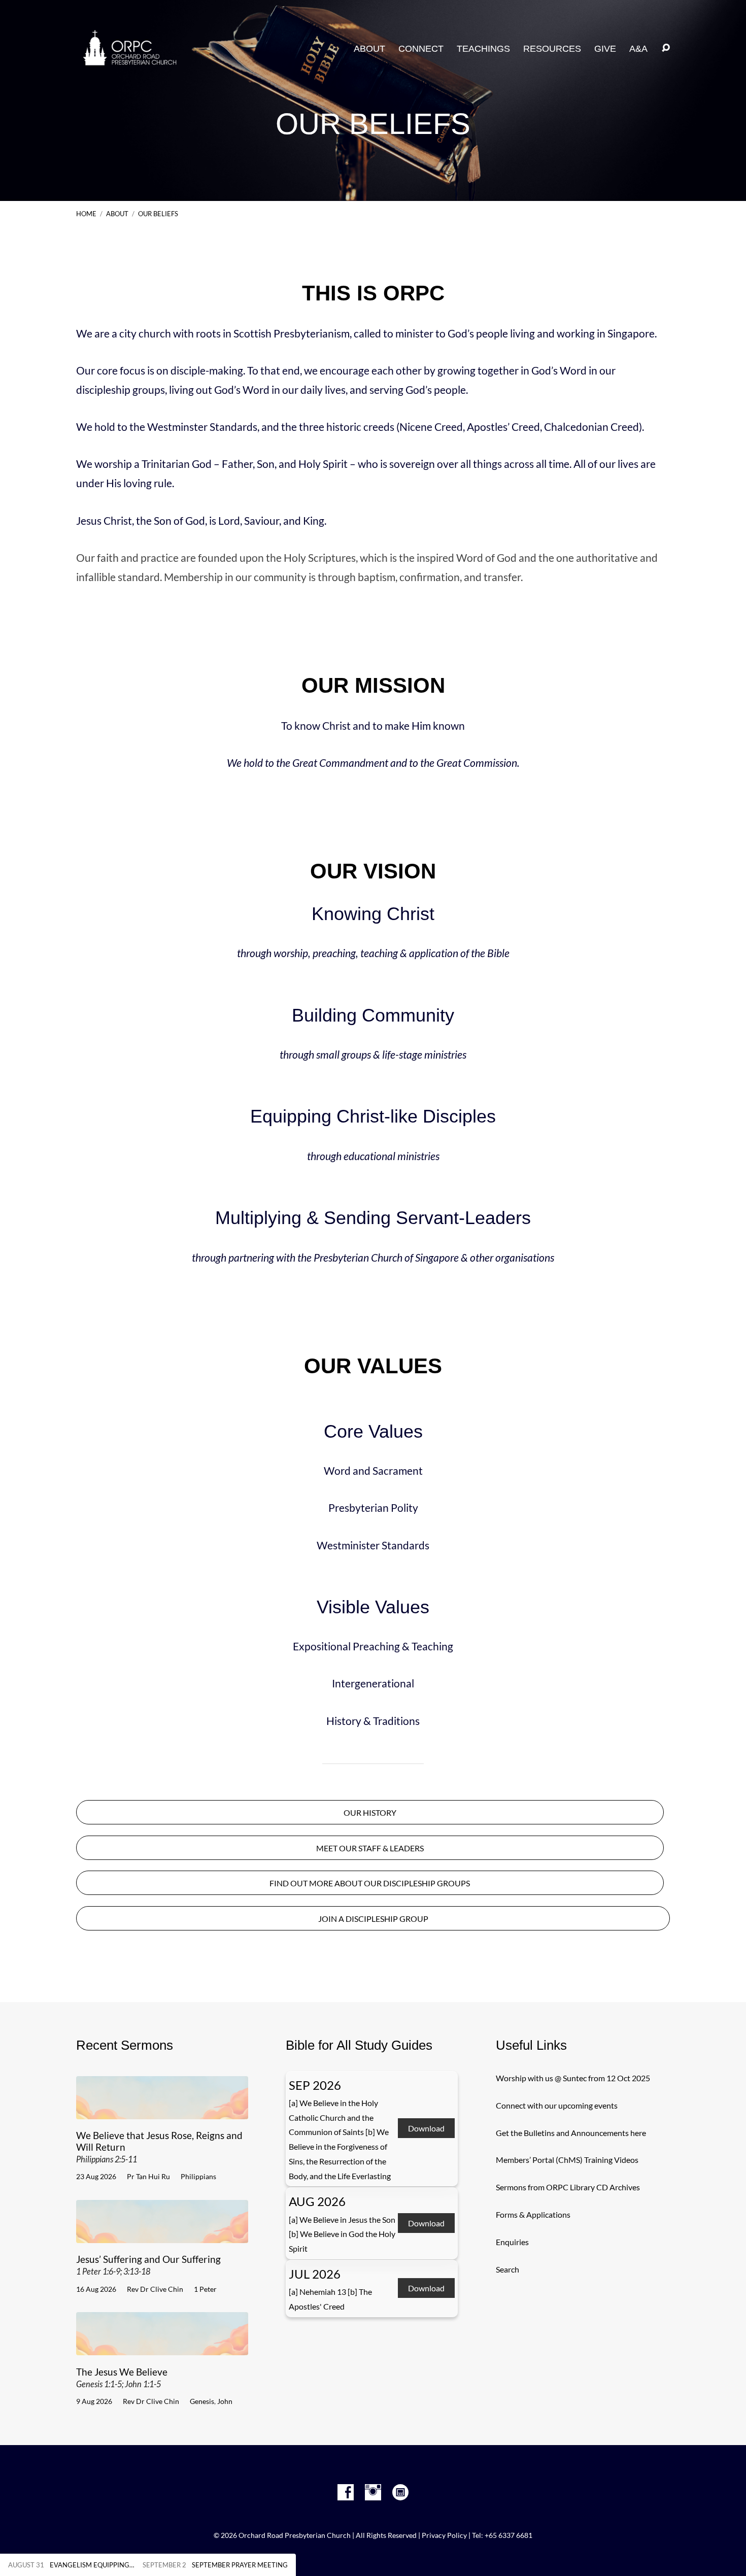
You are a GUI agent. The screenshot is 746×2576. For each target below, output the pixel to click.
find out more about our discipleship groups (370, 1883)
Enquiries (512, 2242)
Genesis (202, 2401)
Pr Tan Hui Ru (148, 2176)
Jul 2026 (315, 2274)
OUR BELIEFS (158, 214)
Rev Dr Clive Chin (155, 2289)
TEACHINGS (483, 49)
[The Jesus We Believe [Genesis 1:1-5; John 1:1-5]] (162, 2347)
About (369, 49)
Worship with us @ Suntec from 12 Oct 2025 (573, 2078)
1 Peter (205, 2289)
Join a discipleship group (373, 1919)
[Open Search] (666, 48)
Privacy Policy (444, 2535)
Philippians (198, 2176)
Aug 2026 (317, 2201)
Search (507, 2269)
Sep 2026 (315, 2085)
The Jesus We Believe (122, 2377)
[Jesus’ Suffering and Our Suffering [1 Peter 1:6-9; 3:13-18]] (162, 2235)
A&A (638, 49)
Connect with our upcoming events (557, 2105)
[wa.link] (400, 2492)
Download (426, 2129)
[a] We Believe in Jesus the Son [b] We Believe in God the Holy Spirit (342, 2234)
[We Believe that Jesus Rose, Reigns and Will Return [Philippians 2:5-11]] (162, 2111)
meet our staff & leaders (370, 1848)
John (225, 2401)
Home (86, 214)
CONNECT (421, 49)
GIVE (605, 49)
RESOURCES (552, 49)
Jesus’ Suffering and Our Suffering (148, 2265)
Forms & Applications (533, 2214)
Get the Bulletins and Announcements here (571, 2133)
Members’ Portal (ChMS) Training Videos (567, 2160)
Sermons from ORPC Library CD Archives (568, 2187)
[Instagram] (373, 2492)
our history (370, 1813)
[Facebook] (346, 2492)
